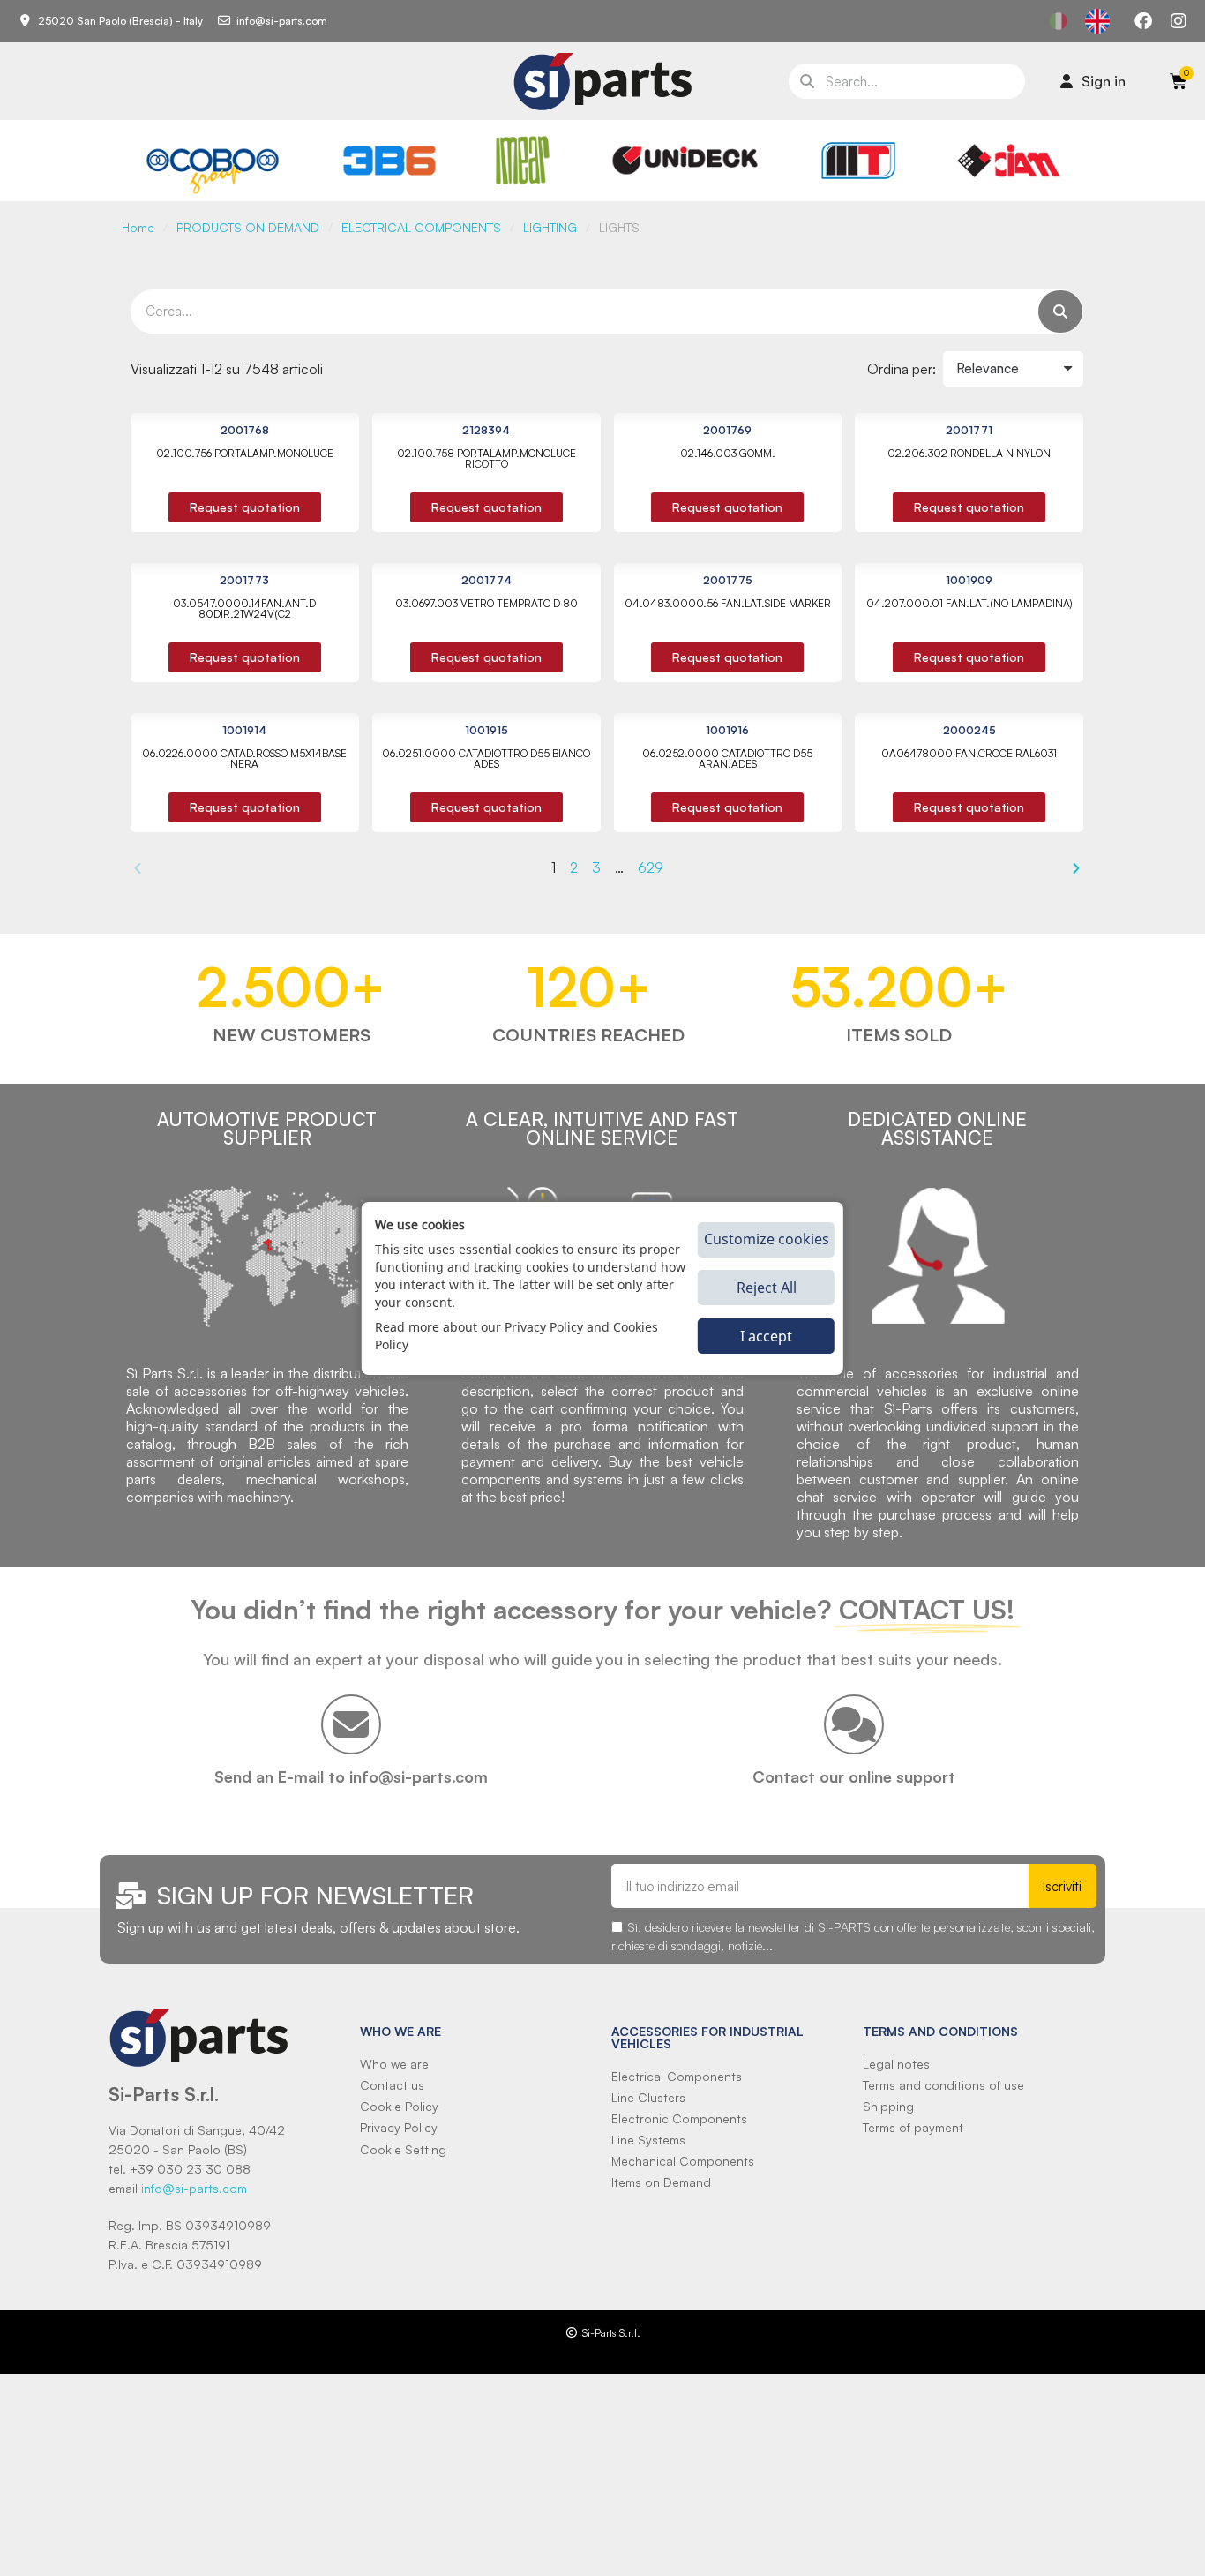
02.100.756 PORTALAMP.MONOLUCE (245, 453)
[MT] (859, 161)
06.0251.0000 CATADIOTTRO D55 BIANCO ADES (486, 759)
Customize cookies (767, 1239)
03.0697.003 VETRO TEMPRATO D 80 (486, 603)
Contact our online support (854, 1776)
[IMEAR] (523, 160)
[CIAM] (1008, 161)
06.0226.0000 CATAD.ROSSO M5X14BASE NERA (244, 759)
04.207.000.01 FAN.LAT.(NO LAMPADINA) (969, 603)
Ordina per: (902, 369)
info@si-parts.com (194, 2188)
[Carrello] (1179, 81)
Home (138, 227)
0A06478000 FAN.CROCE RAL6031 (969, 753)
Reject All (767, 1288)
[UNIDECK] (685, 161)
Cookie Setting (403, 2149)
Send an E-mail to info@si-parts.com (351, 1776)
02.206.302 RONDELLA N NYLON (969, 453)
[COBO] (213, 168)
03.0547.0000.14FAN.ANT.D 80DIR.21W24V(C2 (244, 608)
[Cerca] (1060, 312)
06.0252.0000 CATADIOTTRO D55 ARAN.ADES (727, 759)
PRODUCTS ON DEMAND (248, 227)
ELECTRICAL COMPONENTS (421, 227)
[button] (245, 507)
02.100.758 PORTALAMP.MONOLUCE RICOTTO (486, 458)
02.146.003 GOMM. (728, 453)
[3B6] (390, 161)
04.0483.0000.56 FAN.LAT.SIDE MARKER (728, 603)
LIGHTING (550, 227)
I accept (766, 1336)
